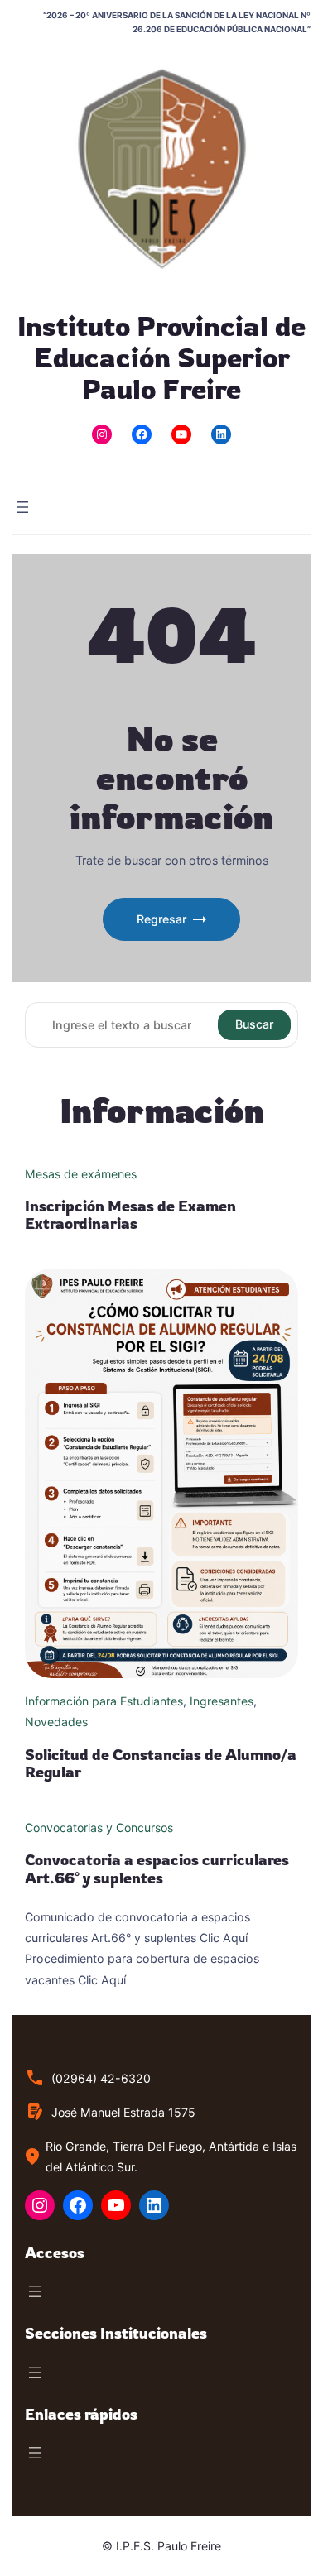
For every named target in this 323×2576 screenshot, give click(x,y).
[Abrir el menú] (22, 507)
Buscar (254, 1024)
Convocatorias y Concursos (99, 1828)
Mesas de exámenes (81, 1174)
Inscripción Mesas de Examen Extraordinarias (130, 1215)
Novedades (56, 1722)
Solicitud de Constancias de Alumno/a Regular (161, 1763)
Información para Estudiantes (104, 1701)
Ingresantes (222, 1701)
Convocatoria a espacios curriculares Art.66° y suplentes (157, 1868)
